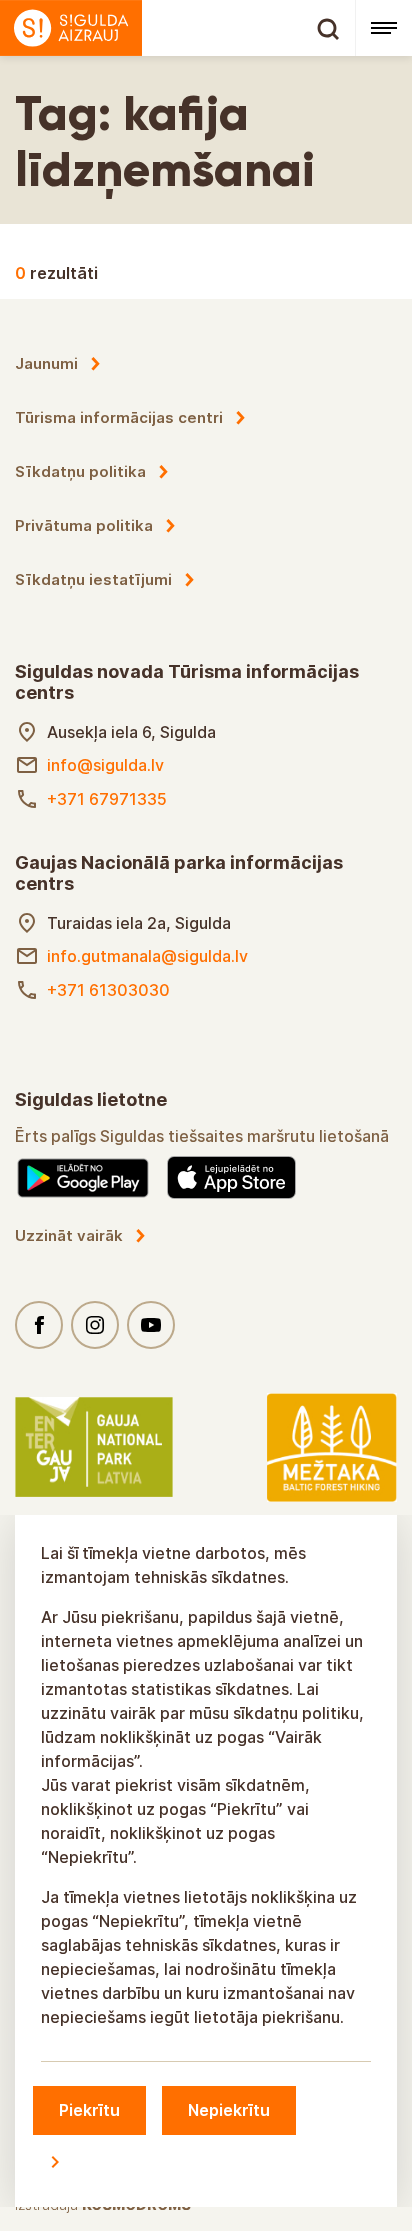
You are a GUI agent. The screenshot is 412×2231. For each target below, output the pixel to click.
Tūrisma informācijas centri (119, 417)
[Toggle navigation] (383, 28)
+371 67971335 (107, 799)
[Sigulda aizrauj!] (177, 28)
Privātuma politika (84, 525)
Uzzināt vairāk (69, 1235)
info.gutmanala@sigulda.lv (147, 956)
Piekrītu (89, 2110)
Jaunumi (46, 363)
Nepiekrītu (229, 2110)
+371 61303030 (108, 990)
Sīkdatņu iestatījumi (93, 579)
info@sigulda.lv (105, 765)
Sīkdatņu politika (80, 471)
